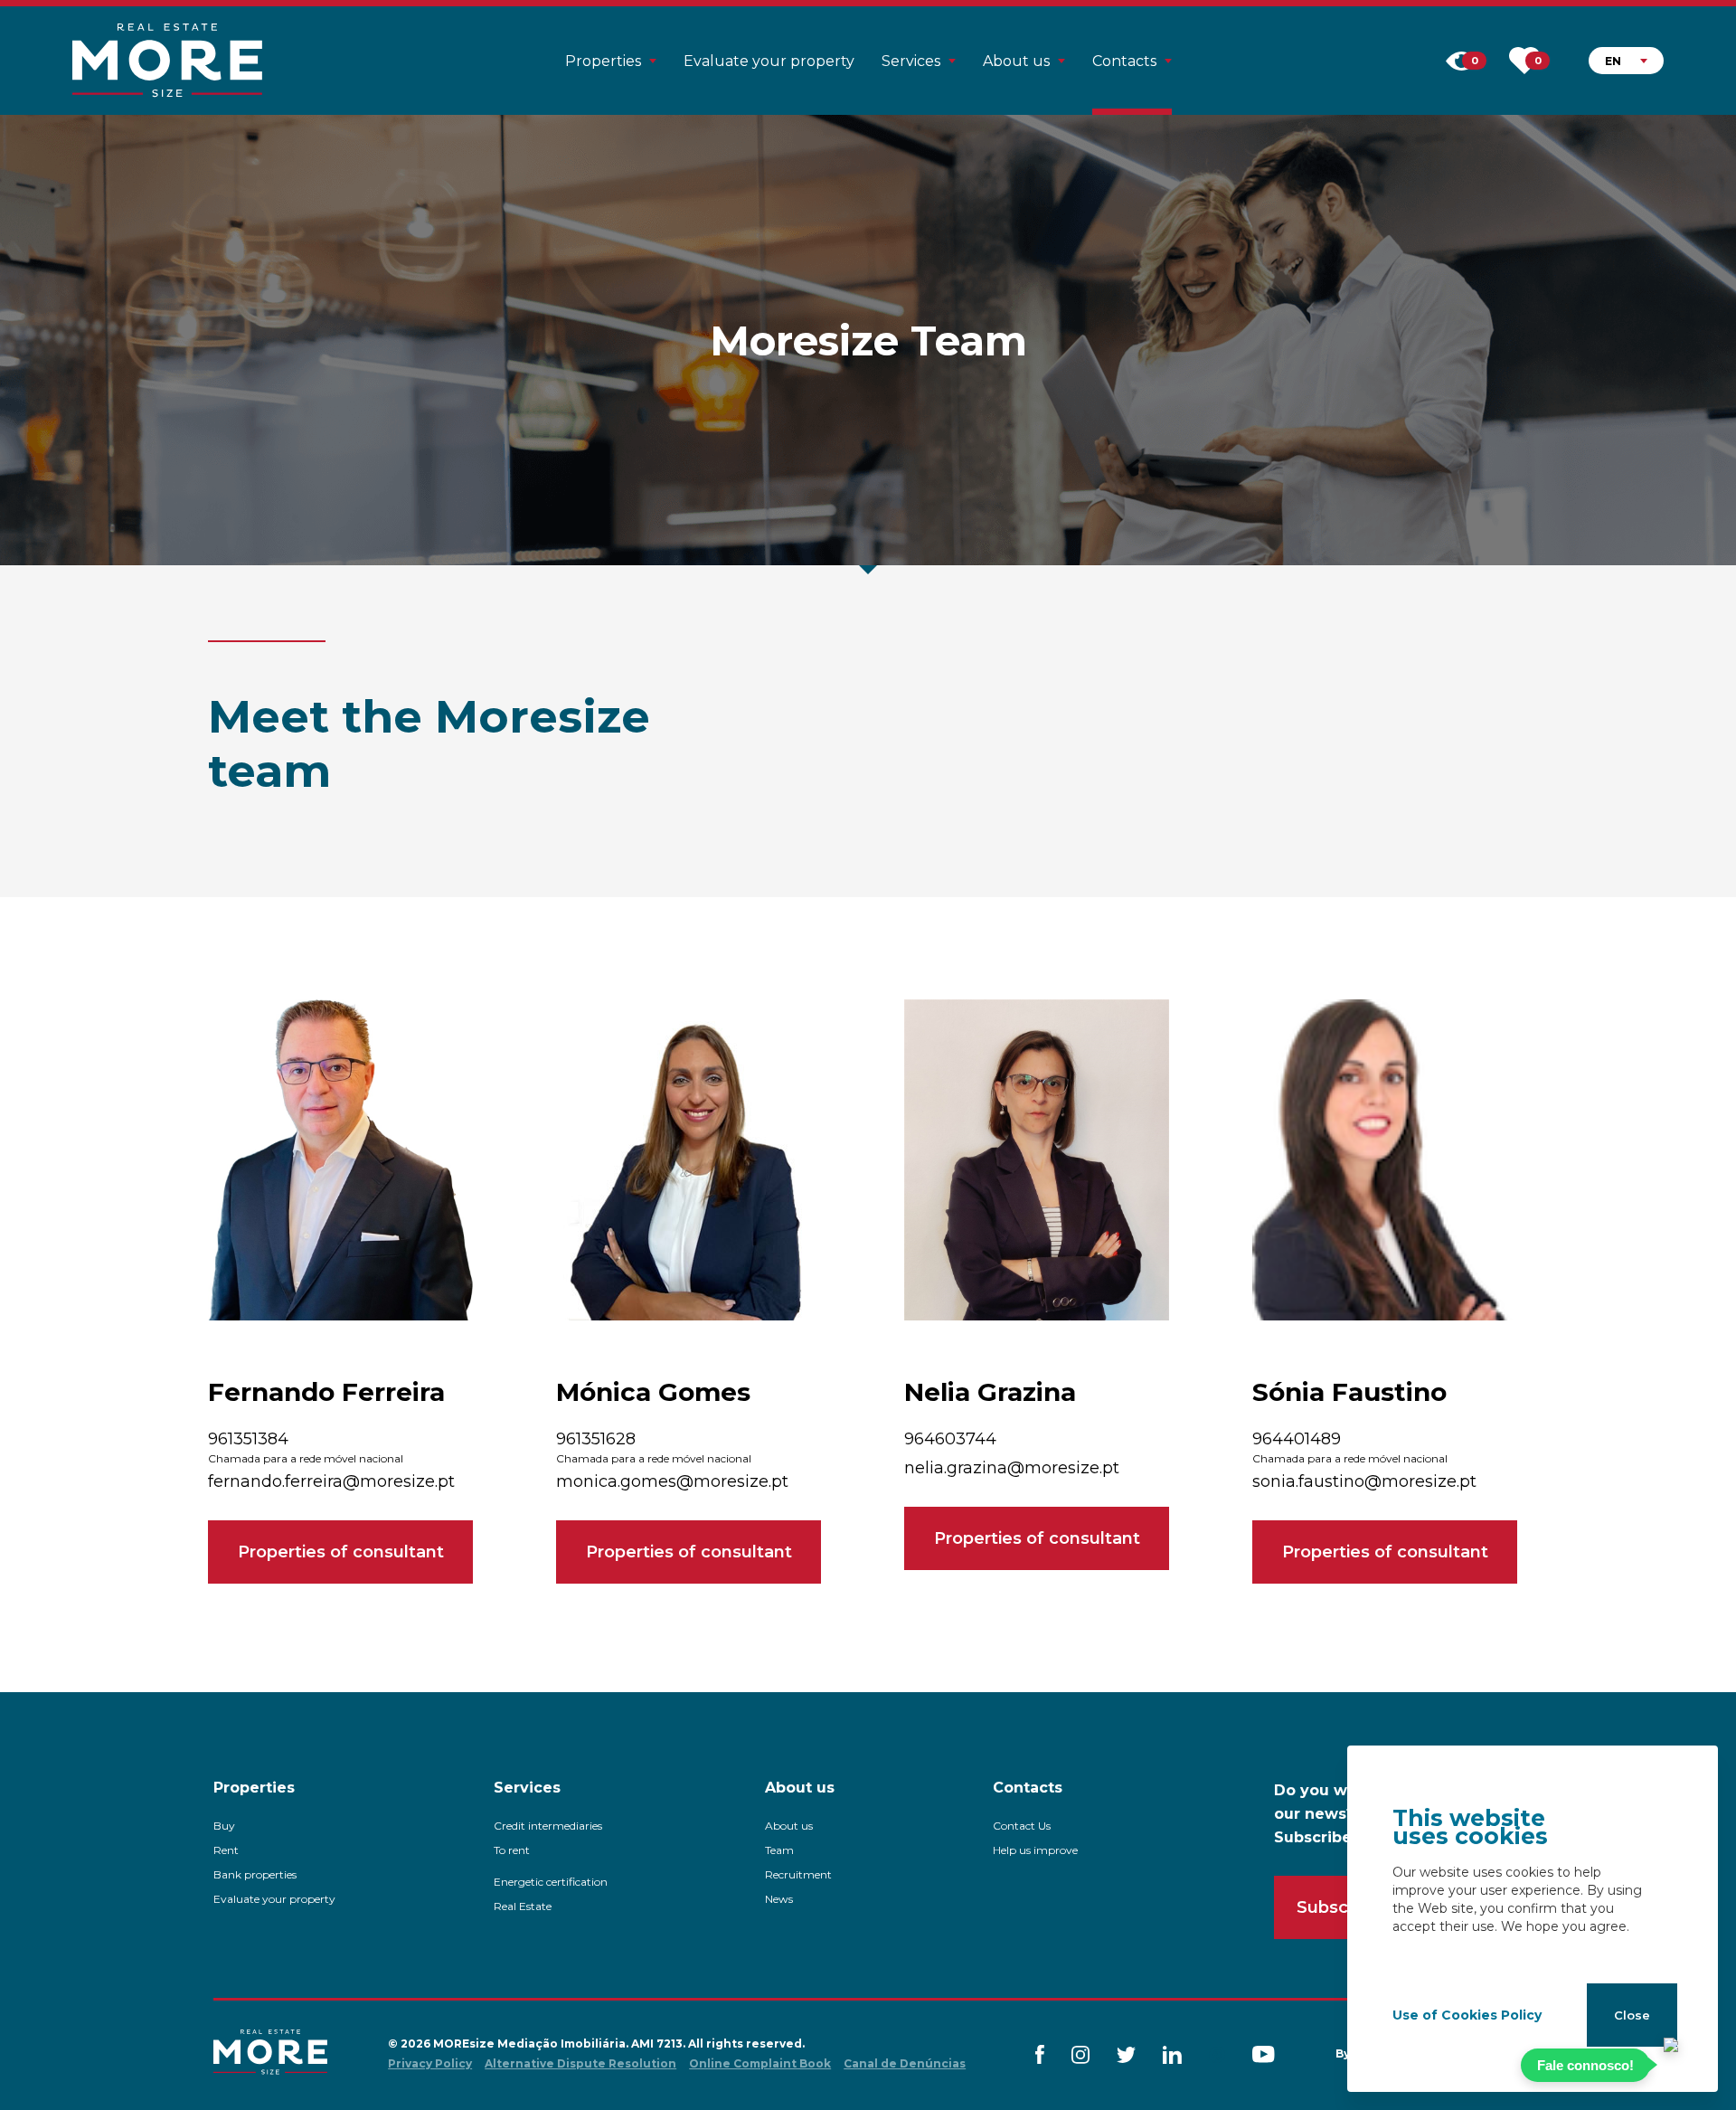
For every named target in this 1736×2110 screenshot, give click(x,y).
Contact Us (1022, 1826)
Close (1632, 2015)
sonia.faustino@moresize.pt (1364, 1481)
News (779, 1899)
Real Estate (523, 1906)
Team (779, 1850)
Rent (226, 1850)
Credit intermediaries (548, 1826)
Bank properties (255, 1874)
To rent (512, 1850)
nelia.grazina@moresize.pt (1012, 1468)
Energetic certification (551, 1882)
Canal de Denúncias (905, 2063)
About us (789, 1826)
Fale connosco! (1585, 2065)
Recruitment (798, 1874)
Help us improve (1035, 1850)
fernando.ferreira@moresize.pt (331, 1481)
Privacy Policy (430, 2063)
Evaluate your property (769, 61)
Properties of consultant (341, 1552)
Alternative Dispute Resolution (580, 2063)
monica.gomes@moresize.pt (672, 1481)
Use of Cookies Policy (1467, 2015)
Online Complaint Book (760, 2063)
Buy (224, 1826)
